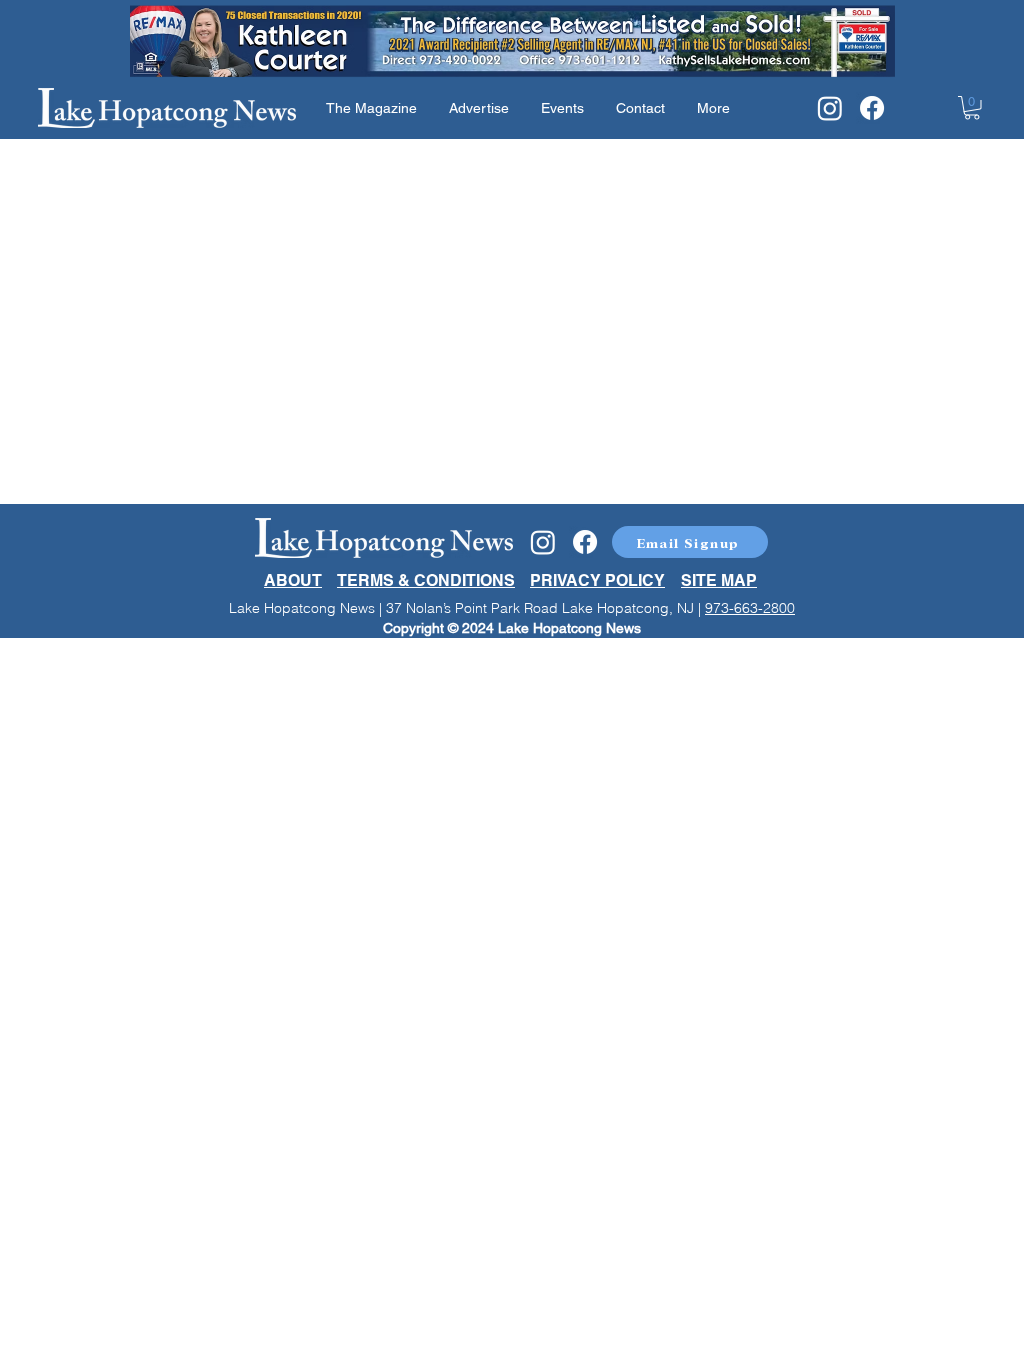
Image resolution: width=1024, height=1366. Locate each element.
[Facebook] (872, 108)
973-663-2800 (750, 608)
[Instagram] (830, 108)
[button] (972, 108)
